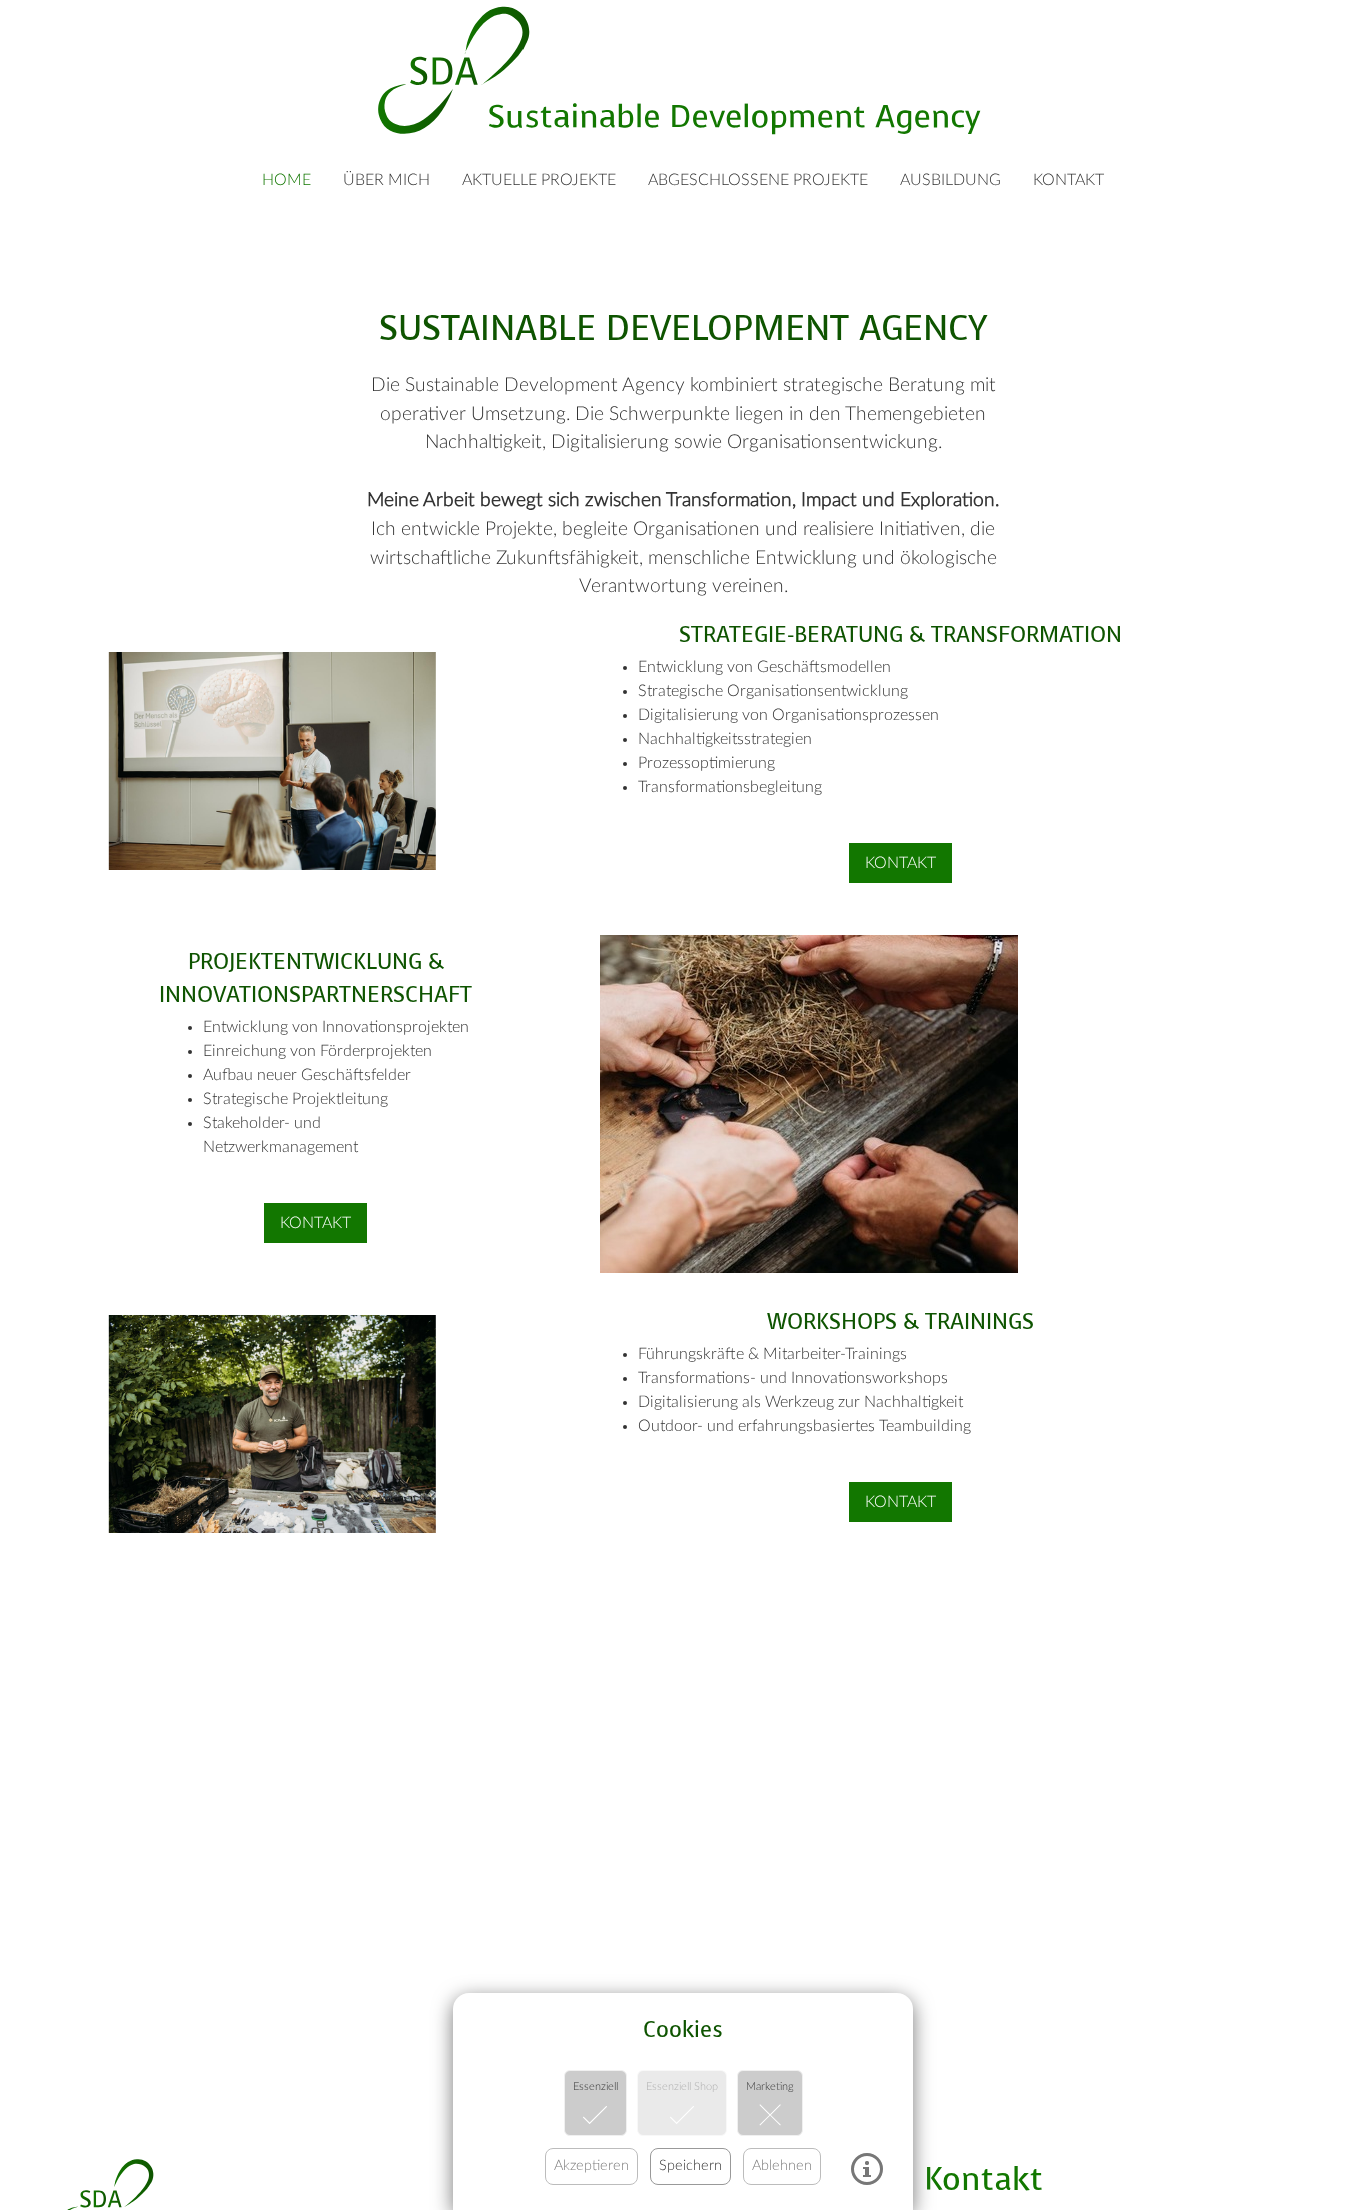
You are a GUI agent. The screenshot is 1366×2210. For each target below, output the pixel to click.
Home (286, 180)
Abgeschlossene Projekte (758, 180)
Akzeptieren (591, 2165)
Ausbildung (950, 180)
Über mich (386, 180)
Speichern (690, 2165)
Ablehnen (782, 2165)
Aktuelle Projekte (539, 180)
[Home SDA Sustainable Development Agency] (682, 70)
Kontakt (1068, 180)
